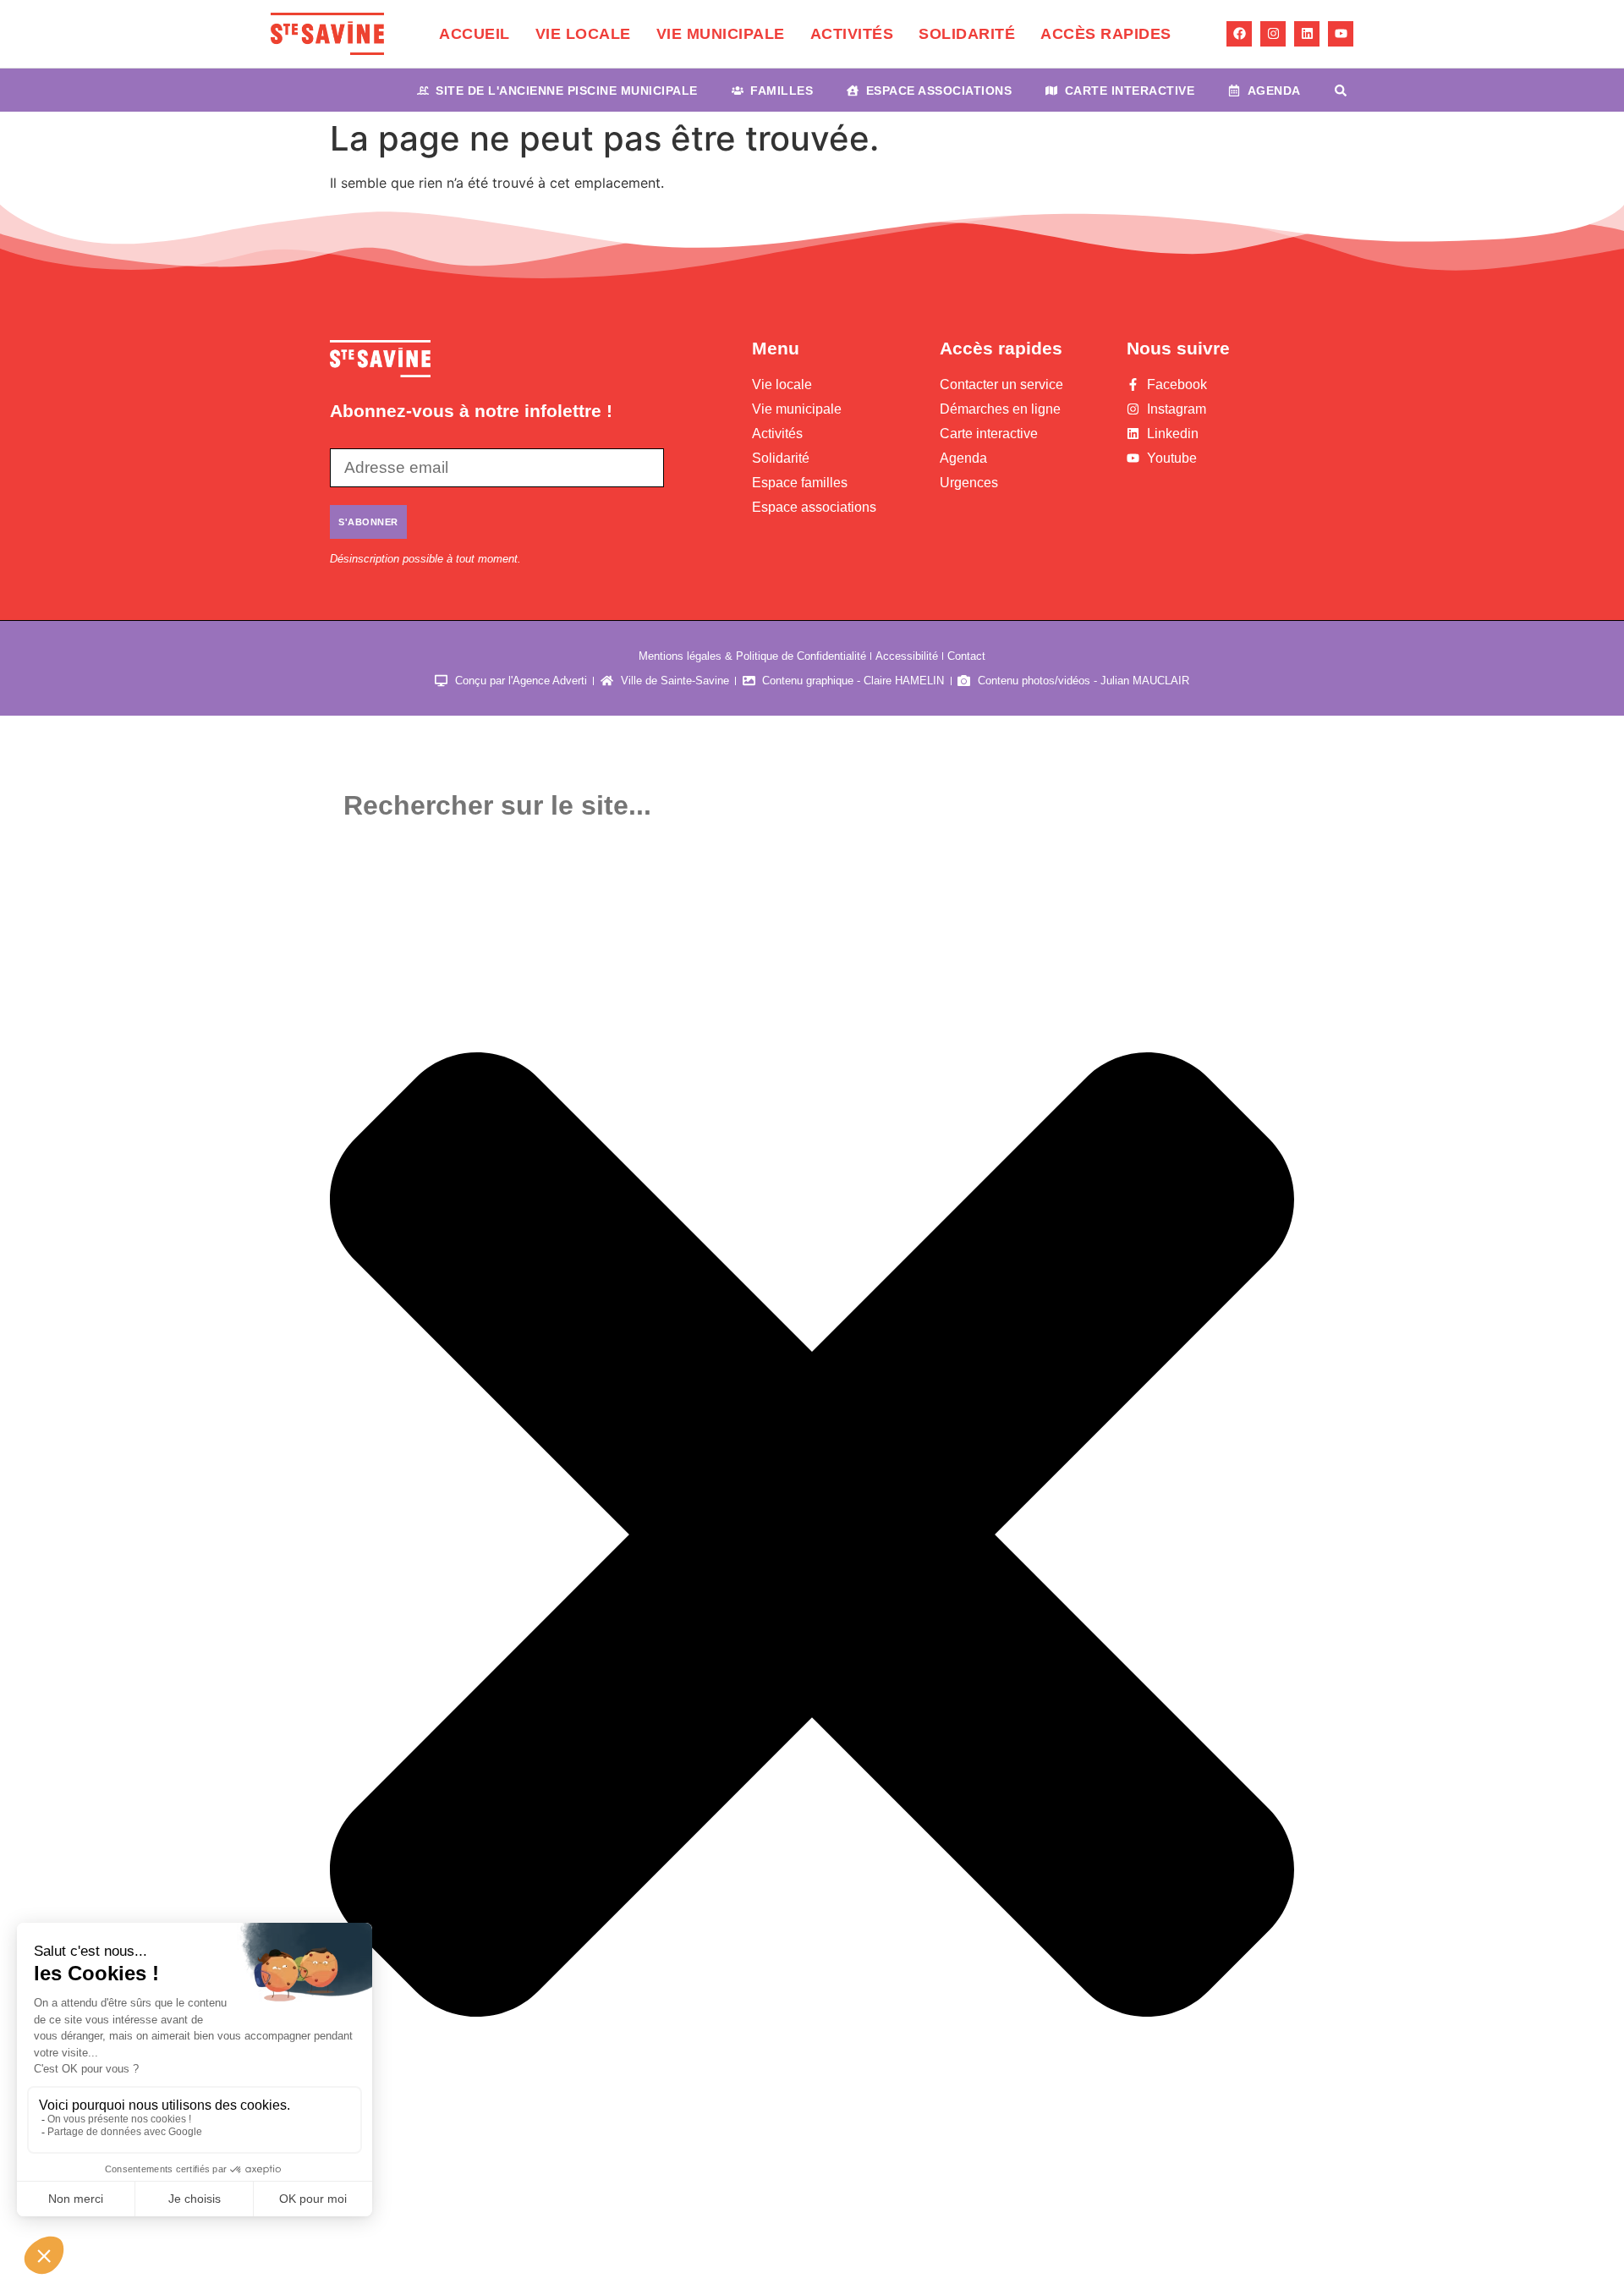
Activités (852, 34)
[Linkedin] (1307, 34)
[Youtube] (1341, 34)
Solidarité (967, 34)
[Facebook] (1239, 34)
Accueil (475, 34)
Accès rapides (1106, 34)
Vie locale (583, 34)
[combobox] (812, 806)
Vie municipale (721, 34)
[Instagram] (1273, 34)
